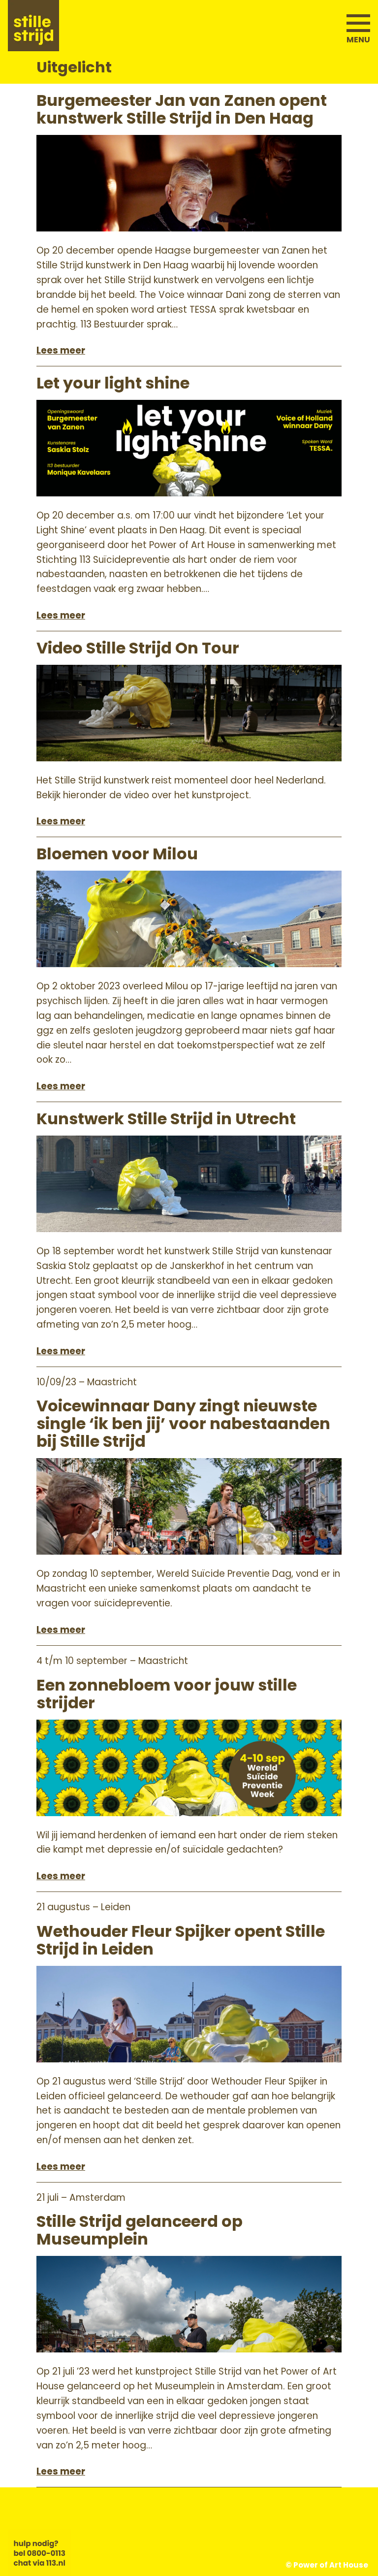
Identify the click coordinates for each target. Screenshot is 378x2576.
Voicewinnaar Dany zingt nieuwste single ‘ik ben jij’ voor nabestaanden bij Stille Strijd (183, 1424)
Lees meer (61, 350)
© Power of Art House (327, 2565)
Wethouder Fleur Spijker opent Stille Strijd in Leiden (181, 1940)
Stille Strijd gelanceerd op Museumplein (140, 2230)
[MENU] (358, 20)
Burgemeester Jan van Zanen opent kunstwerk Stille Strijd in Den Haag (182, 109)
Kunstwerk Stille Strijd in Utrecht (166, 1119)
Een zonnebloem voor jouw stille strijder (167, 1694)
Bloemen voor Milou (117, 854)
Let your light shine (113, 383)
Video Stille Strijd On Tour (138, 648)
